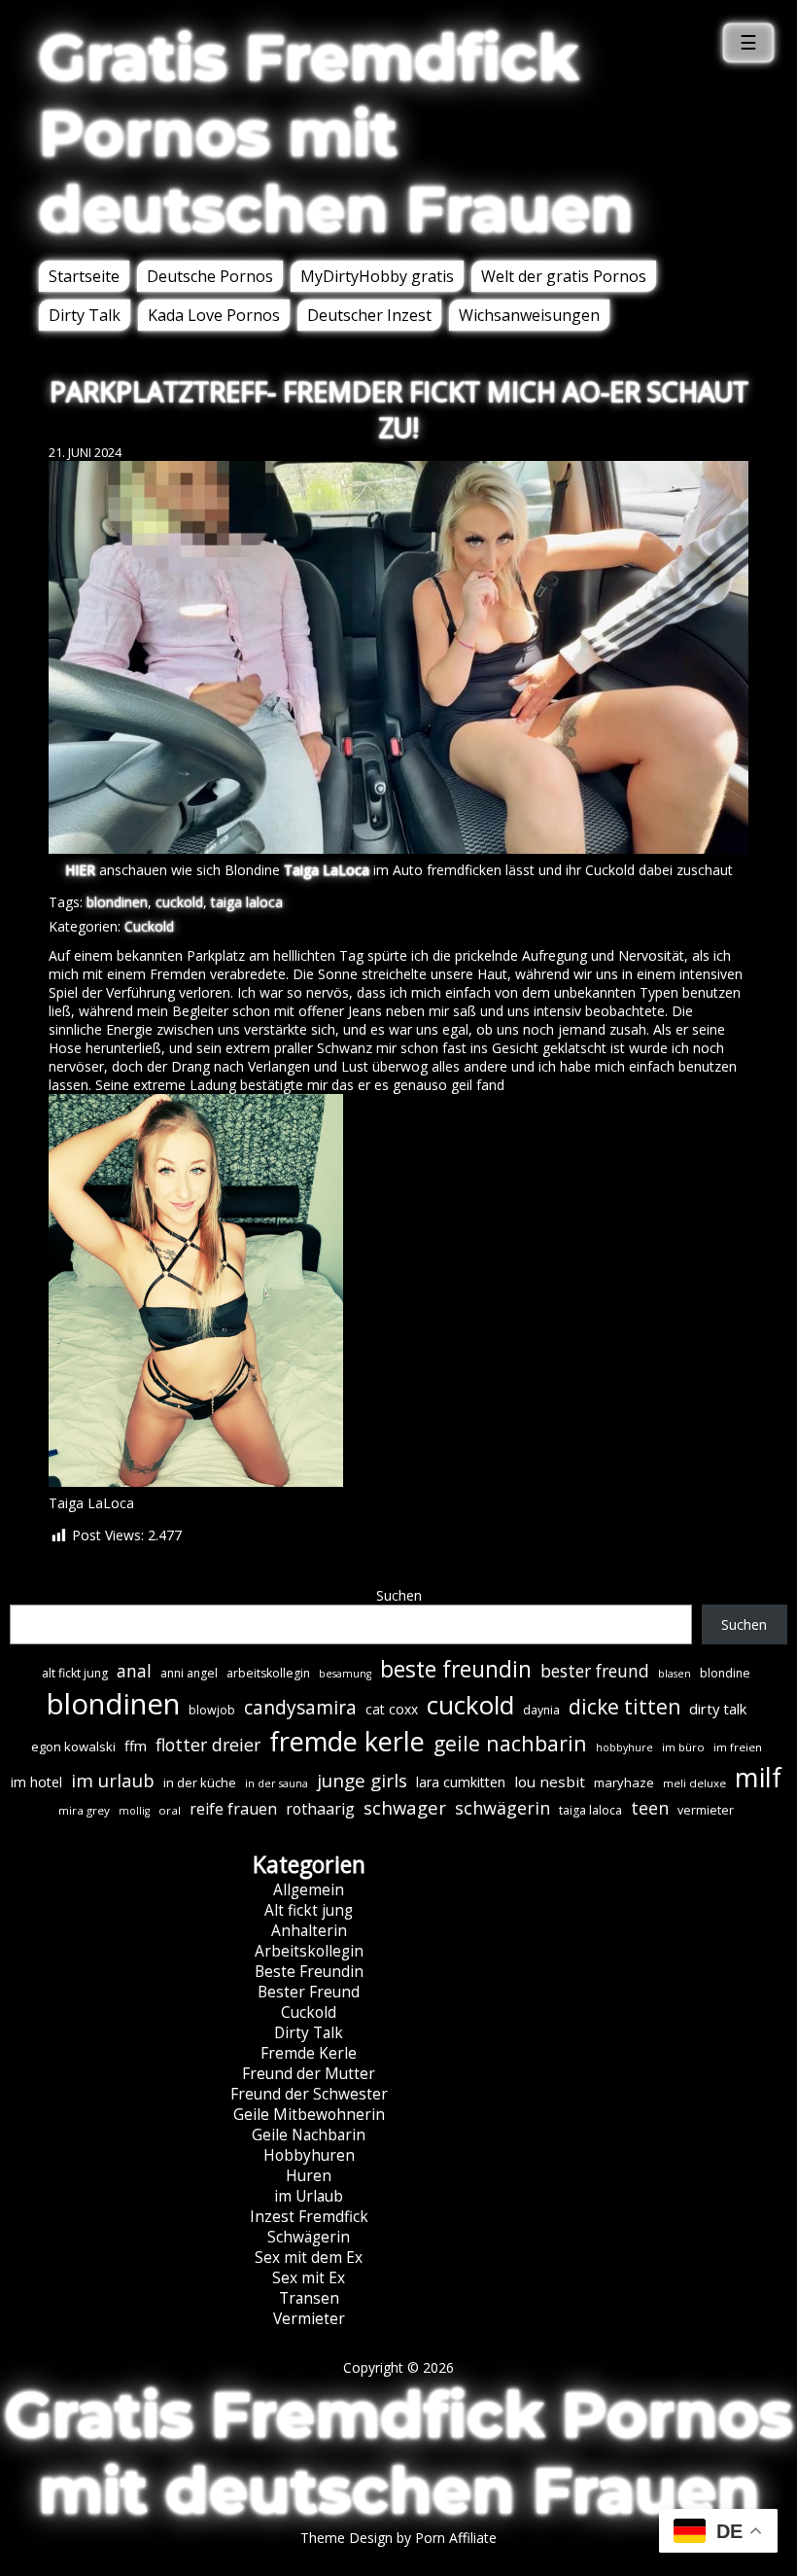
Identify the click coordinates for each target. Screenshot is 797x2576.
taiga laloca (247, 902)
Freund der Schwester (309, 2094)
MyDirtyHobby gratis (377, 276)
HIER (80, 870)
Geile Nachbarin (309, 2135)
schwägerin (502, 1808)
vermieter (706, 1810)
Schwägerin (309, 2237)
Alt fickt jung (309, 1910)
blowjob (212, 1710)
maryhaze (624, 1782)
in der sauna (277, 1783)
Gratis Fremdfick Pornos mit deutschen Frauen (336, 133)
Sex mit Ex (309, 2278)
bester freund (595, 1671)
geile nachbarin (510, 1743)
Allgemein (309, 1890)
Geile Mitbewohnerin (309, 2115)
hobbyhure (624, 1747)
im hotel (36, 1782)
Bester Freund (309, 1992)
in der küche (200, 1782)
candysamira (300, 1708)
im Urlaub (309, 2196)
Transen (309, 2298)
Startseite (84, 276)
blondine (725, 1673)
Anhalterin (309, 1931)
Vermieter (309, 2319)
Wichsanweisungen (529, 315)
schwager (405, 1807)
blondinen (117, 902)
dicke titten (624, 1707)
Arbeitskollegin (309, 1951)
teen (650, 1808)
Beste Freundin (309, 1972)
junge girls (362, 1781)
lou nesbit (550, 1782)
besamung (345, 1674)
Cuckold (149, 926)
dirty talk (718, 1709)
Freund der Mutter (309, 2074)
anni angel (189, 1673)
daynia (541, 1710)
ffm (136, 1746)
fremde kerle (347, 1741)
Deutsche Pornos (210, 276)
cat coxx (392, 1709)
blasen (675, 1674)
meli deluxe (694, 1783)
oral (170, 1810)
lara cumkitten (461, 1782)
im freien (738, 1747)
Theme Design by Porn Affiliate (398, 2538)
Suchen (399, 1595)
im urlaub (113, 1780)
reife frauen (233, 1809)
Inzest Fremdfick (309, 2217)
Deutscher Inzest (369, 315)
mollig (134, 1811)
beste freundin (456, 1669)
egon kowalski (73, 1747)
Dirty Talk (85, 315)
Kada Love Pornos (214, 315)
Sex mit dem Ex (309, 2258)
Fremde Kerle (309, 2053)
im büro (683, 1747)
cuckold (179, 902)
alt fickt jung (75, 1673)
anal (134, 1671)
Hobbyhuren (309, 2155)
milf (758, 1777)
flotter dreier (208, 1745)
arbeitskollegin (268, 1673)
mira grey (84, 1810)
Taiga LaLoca (327, 870)
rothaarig (320, 1809)
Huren (309, 2176)
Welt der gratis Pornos (564, 276)
